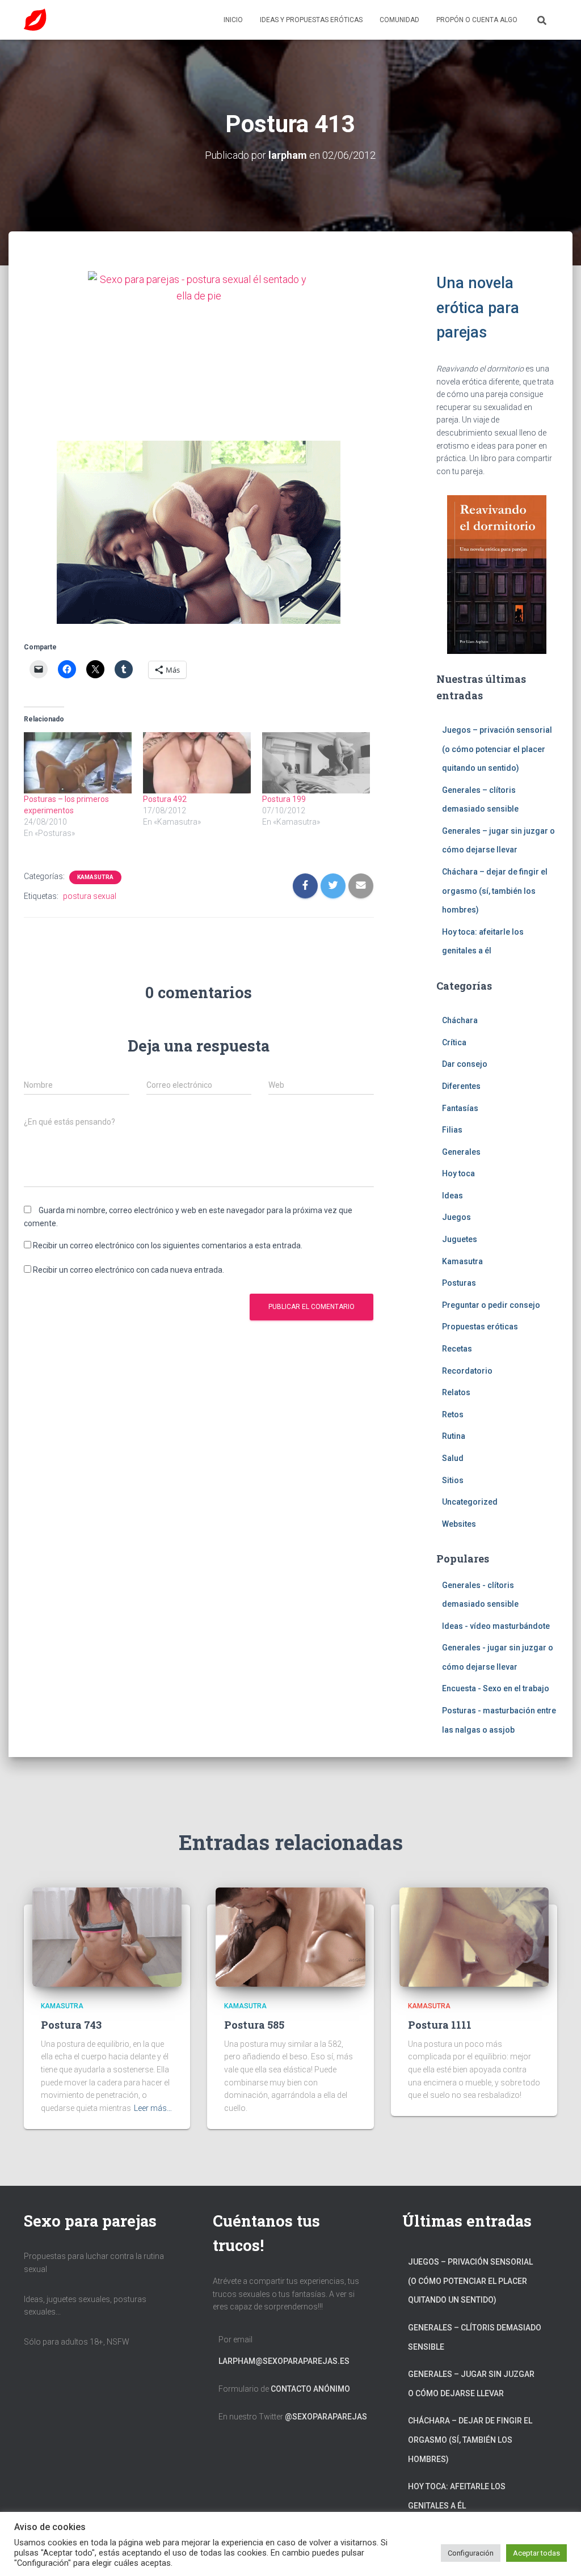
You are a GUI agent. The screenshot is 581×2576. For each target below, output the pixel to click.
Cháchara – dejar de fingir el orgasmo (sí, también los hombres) (495, 891)
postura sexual (90, 896)
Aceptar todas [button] (536, 2553)
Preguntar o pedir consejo (491, 1305)
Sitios (453, 1480)
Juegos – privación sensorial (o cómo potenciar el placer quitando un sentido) (497, 749)
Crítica (454, 1042)
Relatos (456, 1392)
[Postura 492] (197, 763)
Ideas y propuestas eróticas (311, 20)
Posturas (459, 1283)
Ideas (452, 1196)
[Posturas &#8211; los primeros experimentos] (78, 763)
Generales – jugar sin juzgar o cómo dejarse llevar (471, 2384)
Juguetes (460, 1239)
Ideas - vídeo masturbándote (496, 1626)
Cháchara (460, 1020)
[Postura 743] (107, 1936)
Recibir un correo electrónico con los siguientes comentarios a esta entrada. (168, 1245)
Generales (461, 1152)
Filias (452, 1130)
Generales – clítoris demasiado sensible (475, 2337)
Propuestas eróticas (480, 1327)
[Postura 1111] (474, 1936)
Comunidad (399, 20)
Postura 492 (165, 799)
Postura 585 (254, 2025)
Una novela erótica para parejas (478, 308)
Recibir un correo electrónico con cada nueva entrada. (129, 1270)
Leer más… (153, 2108)
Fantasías (460, 1108)
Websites (459, 1524)
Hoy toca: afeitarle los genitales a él (457, 2496)
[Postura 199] (316, 763)
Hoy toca (458, 1173)
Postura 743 (71, 2025)
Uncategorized (470, 1502)
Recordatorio (467, 1371)
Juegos (456, 1217)
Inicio (233, 20)
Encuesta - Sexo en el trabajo (496, 1688)
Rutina (454, 1436)
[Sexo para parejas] (35, 20)
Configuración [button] (471, 2553)
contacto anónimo (310, 2389)
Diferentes (461, 1086)
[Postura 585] (290, 1936)
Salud (453, 1458)
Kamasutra (95, 877)
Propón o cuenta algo (477, 20)
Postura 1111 (440, 2025)
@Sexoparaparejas (326, 2417)
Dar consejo (465, 1064)
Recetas (457, 1349)
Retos (453, 1414)
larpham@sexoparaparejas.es (284, 2361)
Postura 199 (284, 799)
